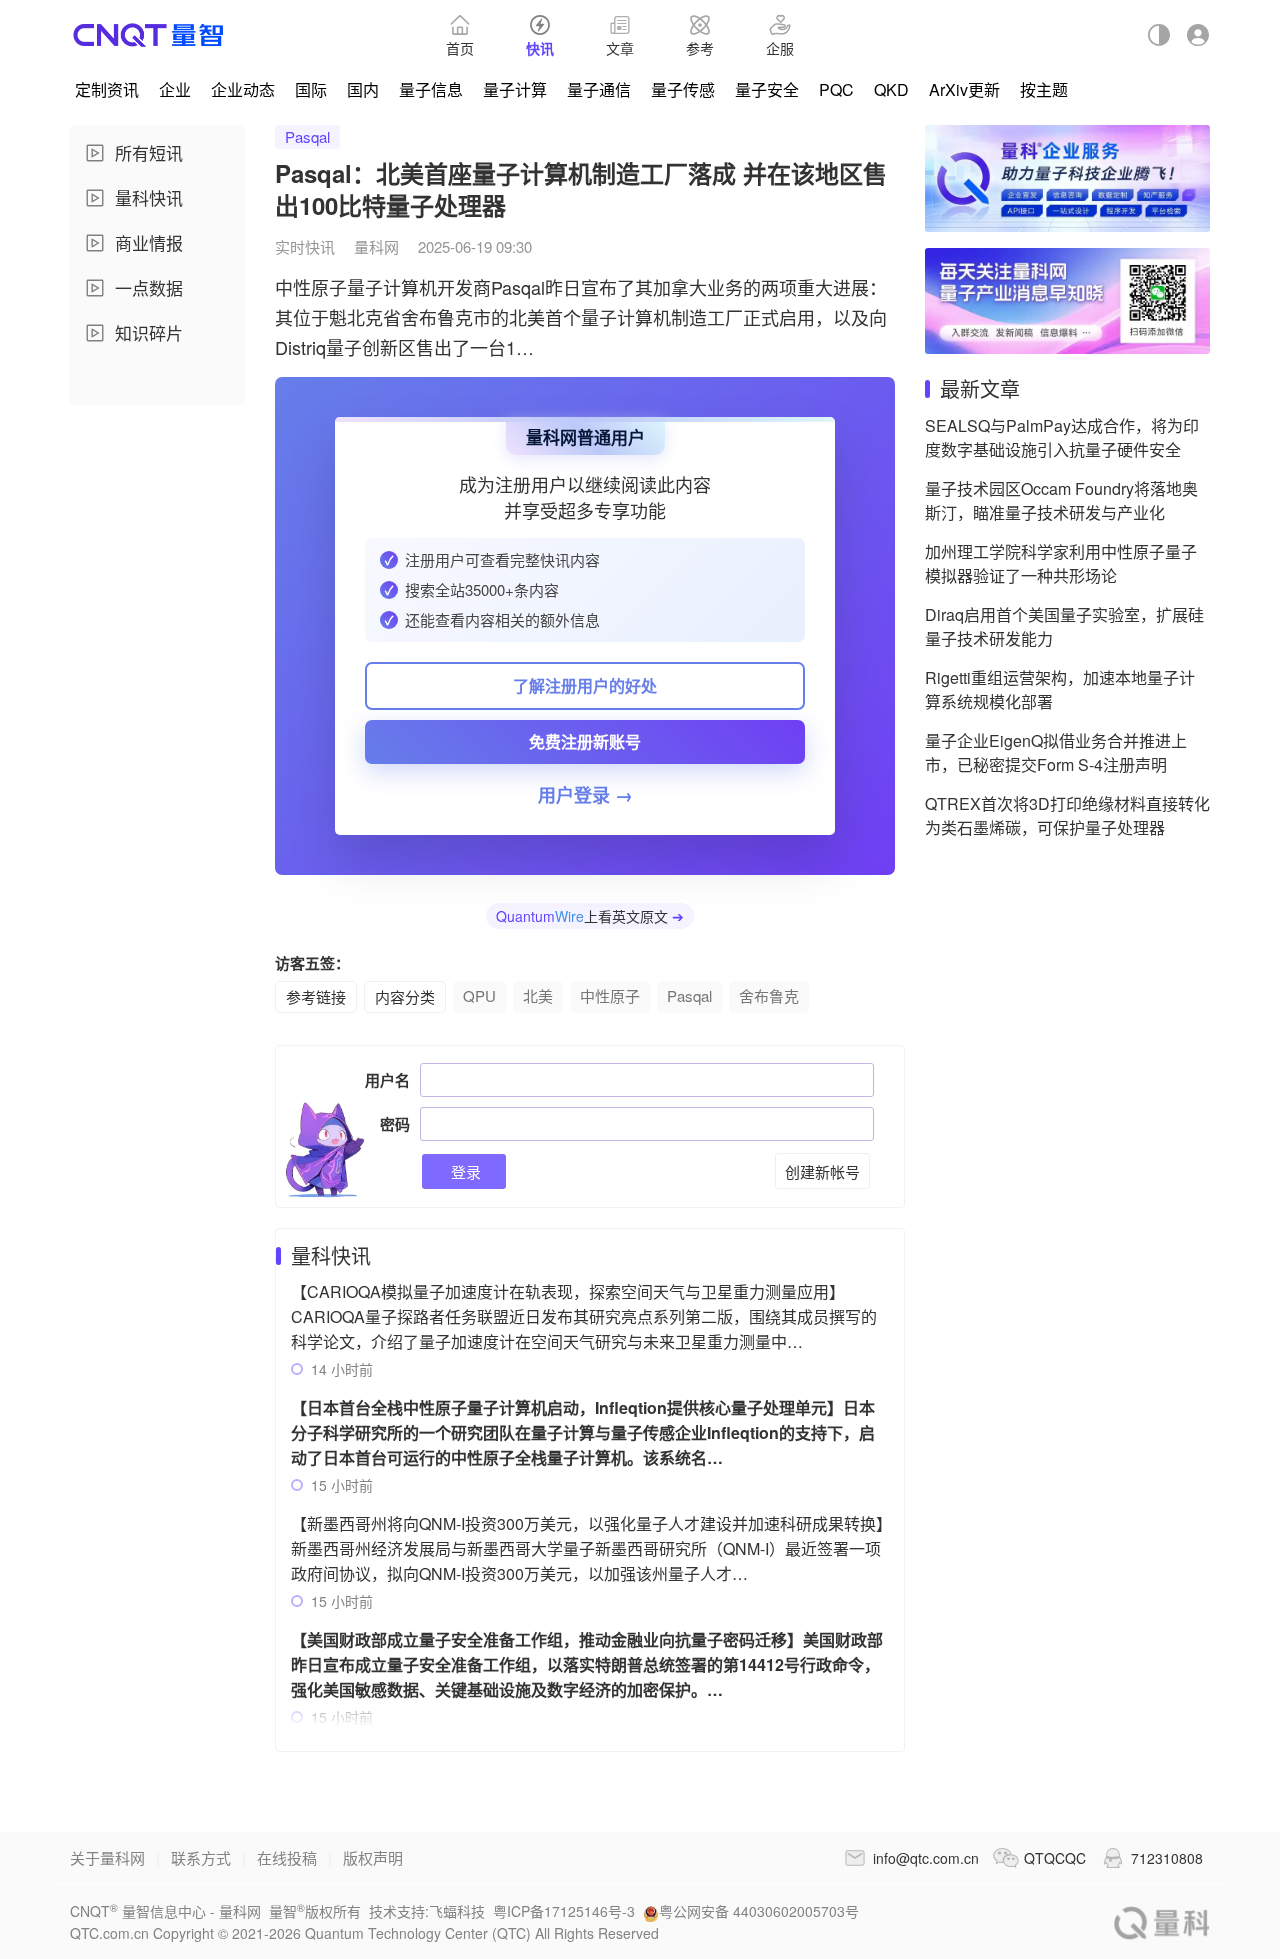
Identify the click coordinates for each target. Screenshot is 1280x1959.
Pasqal (307, 136)
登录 (464, 1171)
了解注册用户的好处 (585, 685)
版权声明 (373, 1857)
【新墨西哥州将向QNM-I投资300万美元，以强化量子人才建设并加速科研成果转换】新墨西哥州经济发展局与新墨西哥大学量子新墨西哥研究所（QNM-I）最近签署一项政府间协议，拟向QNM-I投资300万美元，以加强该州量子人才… (587, 1548)
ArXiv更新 (964, 89)
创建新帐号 (822, 1171)
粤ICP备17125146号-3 (564, 1911)
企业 (175, 89)
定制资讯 (107, 89)
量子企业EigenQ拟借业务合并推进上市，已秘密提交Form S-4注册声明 (1056, 752)
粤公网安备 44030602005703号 (759, 1911)
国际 (311, 89)
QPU (479, 995)
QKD (891, 89)
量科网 (376, 246)
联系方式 (201, 1857)
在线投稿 (287, 1857)
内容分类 (405, 996)
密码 (395, 1124)
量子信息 (431, 89)
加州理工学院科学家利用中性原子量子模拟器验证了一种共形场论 (1061, 563)
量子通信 (599, 89)
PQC (836, 89)
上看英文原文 (590, 916)
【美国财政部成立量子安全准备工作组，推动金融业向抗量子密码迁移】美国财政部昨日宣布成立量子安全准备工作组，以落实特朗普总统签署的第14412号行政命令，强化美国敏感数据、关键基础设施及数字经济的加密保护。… (587, 1664)
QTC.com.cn (1162, 1922)
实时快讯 (305, 246)
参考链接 (316, 996)
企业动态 (243, 89)
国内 (363, 89)
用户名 (387, 1080)
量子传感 (683, 89)
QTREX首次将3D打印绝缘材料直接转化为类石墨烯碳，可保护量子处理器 (1067, 815)
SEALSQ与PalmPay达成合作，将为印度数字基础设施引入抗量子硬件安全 (1062, 437)
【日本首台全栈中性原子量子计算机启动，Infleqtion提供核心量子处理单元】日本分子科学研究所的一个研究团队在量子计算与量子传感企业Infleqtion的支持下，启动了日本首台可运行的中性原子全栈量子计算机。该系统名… (583, 1432)
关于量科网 (107, 1857)
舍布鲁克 (769, 995)
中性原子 (610, 995)
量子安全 (767, 89)
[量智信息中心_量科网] (149, 35)
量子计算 (515, 89)
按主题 (1044, 89)
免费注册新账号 (585, 741)
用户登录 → (585, 795)
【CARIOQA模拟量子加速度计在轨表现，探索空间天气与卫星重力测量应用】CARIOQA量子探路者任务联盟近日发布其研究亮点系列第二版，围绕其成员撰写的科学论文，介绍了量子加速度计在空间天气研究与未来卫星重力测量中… (584, 1316)
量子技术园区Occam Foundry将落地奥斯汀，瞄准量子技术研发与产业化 (1061, 500)
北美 (538, 995)
